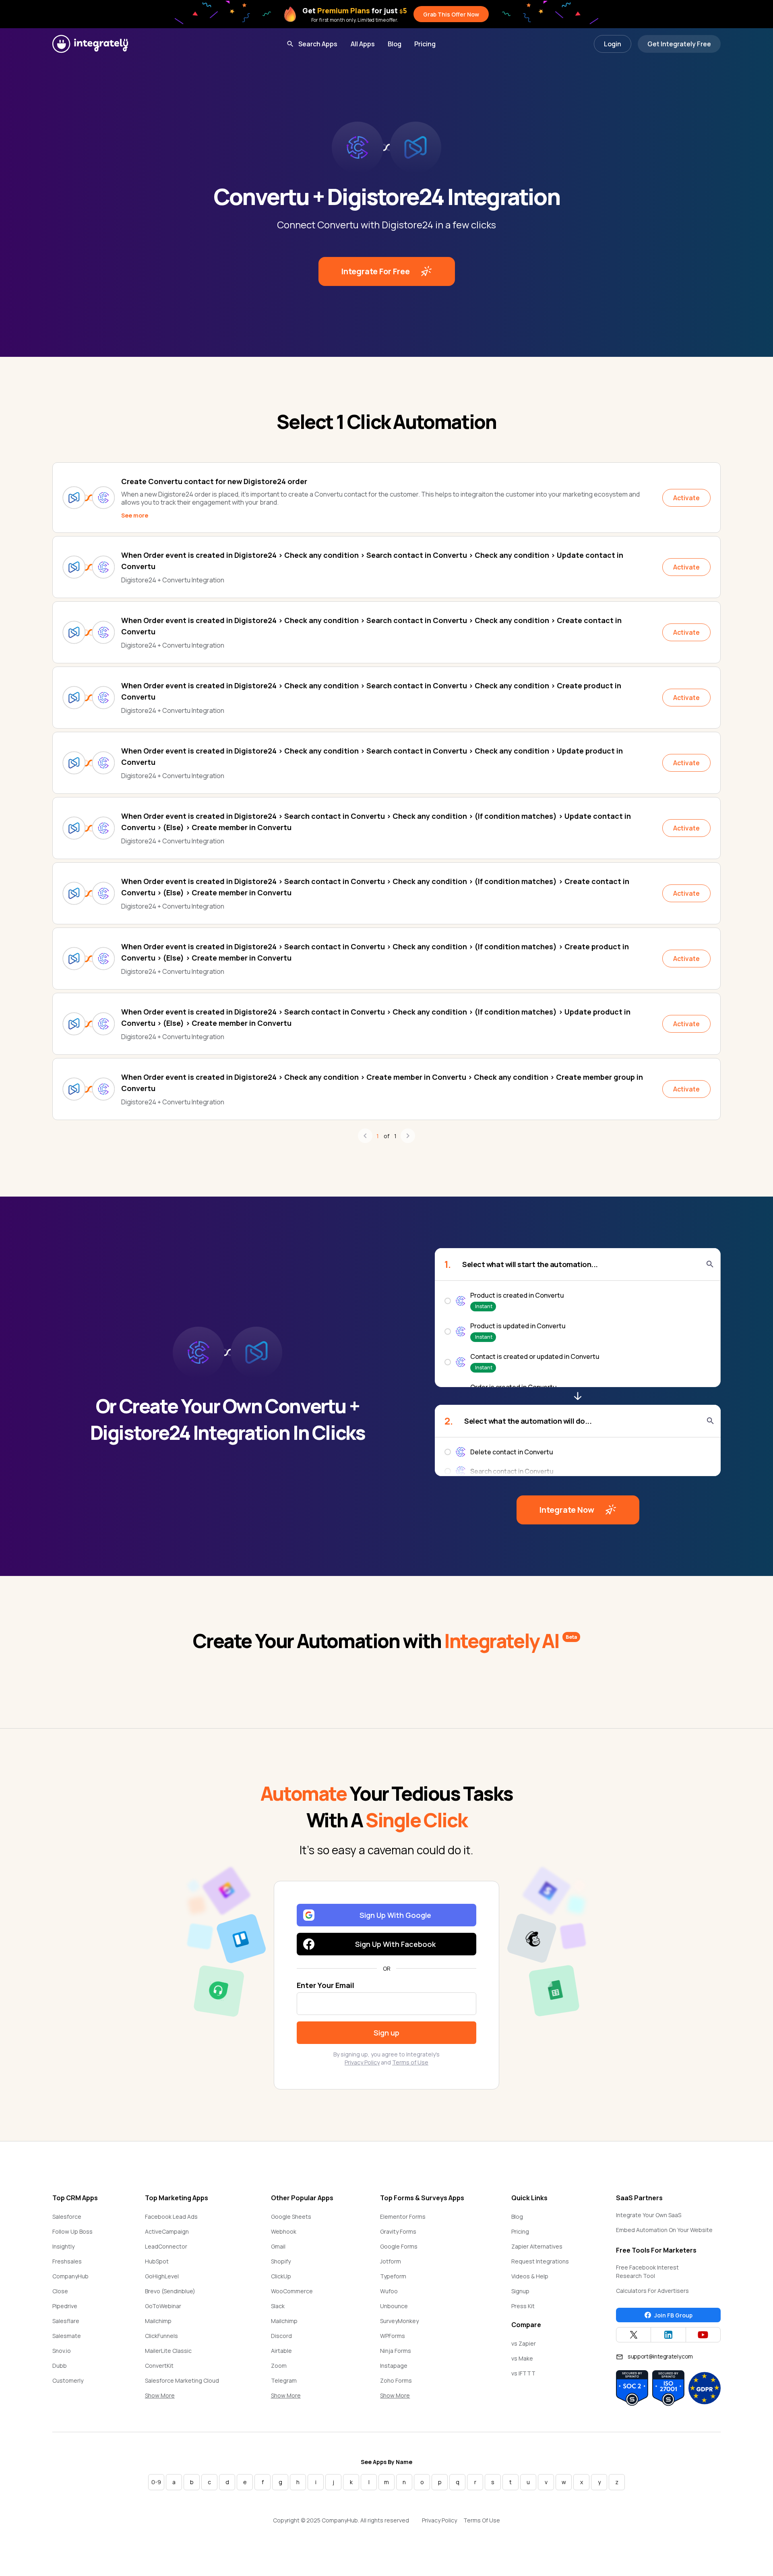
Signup (520, 2291)
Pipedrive (65, 2306)
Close (60, 2291)
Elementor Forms (403, 2217)
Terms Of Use (482, 2520)
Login (613, 44)
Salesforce (67, 2217)
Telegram (284, 2380)
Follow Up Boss (72, 2231)
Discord (281, 2336)
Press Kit (523, 2306)
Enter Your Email (326, 1985)
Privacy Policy (362, 2062)
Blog (395, 44)
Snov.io (62, 2351)
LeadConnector (166, 2246)
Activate (686, 498)
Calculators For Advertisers (652, 2291)
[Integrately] (90, 44)
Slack (278, 2306)
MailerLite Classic (168, 2351)
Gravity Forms (398, 2231)
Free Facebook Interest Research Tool (647, 2272)
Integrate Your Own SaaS (649, 2215)
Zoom (279, 2366)
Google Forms (399, 2246)
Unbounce (394, 2306)
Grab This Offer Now (451, 14)
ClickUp (281, 2276)
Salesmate (67, 2336)
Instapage (394, 2366)
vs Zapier (524, 2343)
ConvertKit (159, 2366)
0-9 (156, 2482)
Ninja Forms (396, 2351)
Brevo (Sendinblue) (170, 2291)
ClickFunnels (161, 2336)
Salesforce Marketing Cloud (182, 2380)
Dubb (60, 2366)
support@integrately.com (660, 2356)
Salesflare (66, 2321)
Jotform (391, 2261)
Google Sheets (291, 2217)
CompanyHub (70, 2276)
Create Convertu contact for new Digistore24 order (214, 481)
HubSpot (157, 2261)
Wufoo (389, 2291)
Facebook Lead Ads (171, 2217)
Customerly (68, 2380)
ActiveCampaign (167, 2231)
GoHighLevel (162, 2276)
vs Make (522, 2358)
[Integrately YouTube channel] (703, 2335)
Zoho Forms (396, 2380)
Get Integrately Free (679, 44)
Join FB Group (673, 2315)
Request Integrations (540, 2261)
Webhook (284, 2231)
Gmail (278, 2246)
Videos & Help (530, 2276)
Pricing (425, 44)
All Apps (363, 44)
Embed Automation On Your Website (664, 2230)
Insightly (63, 2246)
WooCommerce (292, 2291)
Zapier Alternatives (537, 2246)
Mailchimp (158, 2321)
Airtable (281, 2351)
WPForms (393, 2336)
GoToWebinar (163, 2306)
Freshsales (67, 2261)
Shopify (281, 2261)
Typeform (393, 2276)
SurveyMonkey (399, 2321)
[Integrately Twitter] (633, 2335)
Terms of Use (410, 2062)
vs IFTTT (523, 2373)
